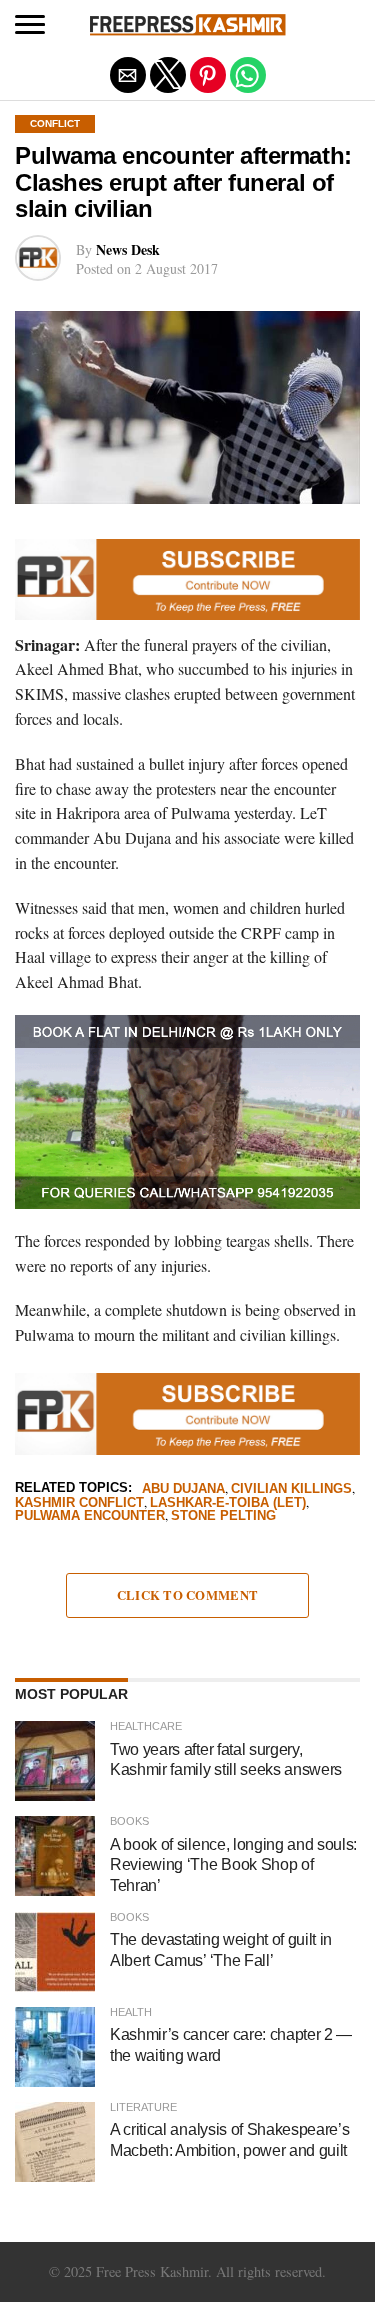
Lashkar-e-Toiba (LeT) (228, 1503)
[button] (30, 25)
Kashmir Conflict (79, 1503)
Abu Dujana (183, 1489)
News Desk (128, 249)
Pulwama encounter (90, 1516)
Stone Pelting (223, 1516)
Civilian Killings (291, 1489)
